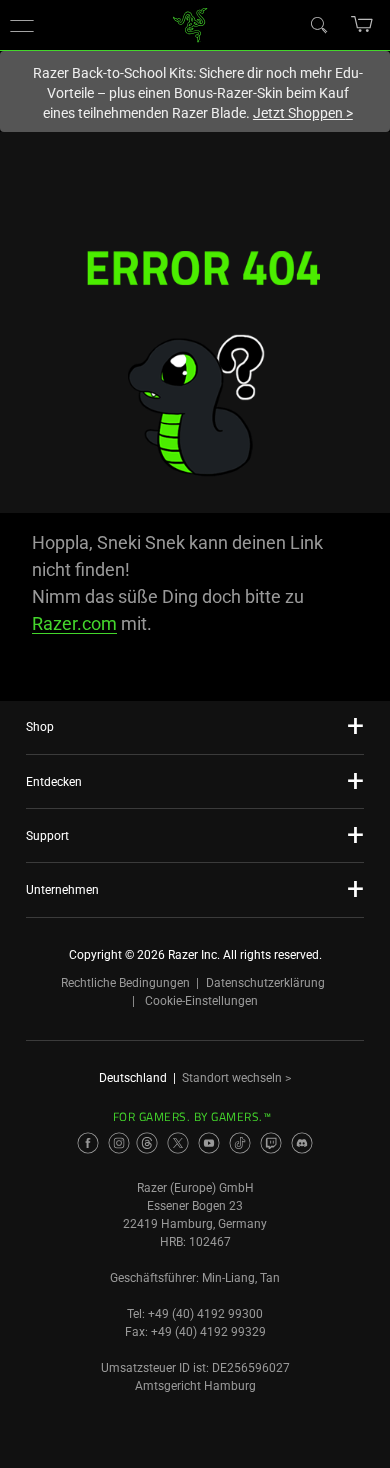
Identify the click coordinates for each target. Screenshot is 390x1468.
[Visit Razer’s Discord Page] (302, 1143)
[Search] (318, 24)
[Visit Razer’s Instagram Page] (119, 1143)
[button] (22, 25)
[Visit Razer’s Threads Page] (147, 1143)
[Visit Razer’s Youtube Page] (209, 1143)
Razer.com (74, 623)
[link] (190, 23)
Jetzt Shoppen (303, 113)
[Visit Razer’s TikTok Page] (240, 1143)
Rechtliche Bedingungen (125, 983)
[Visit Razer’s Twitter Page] (178, 1143)
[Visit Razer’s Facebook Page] (88, 1143)
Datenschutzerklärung (265, 983)
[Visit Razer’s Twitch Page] (271, 1143)
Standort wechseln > (236, 1078)
